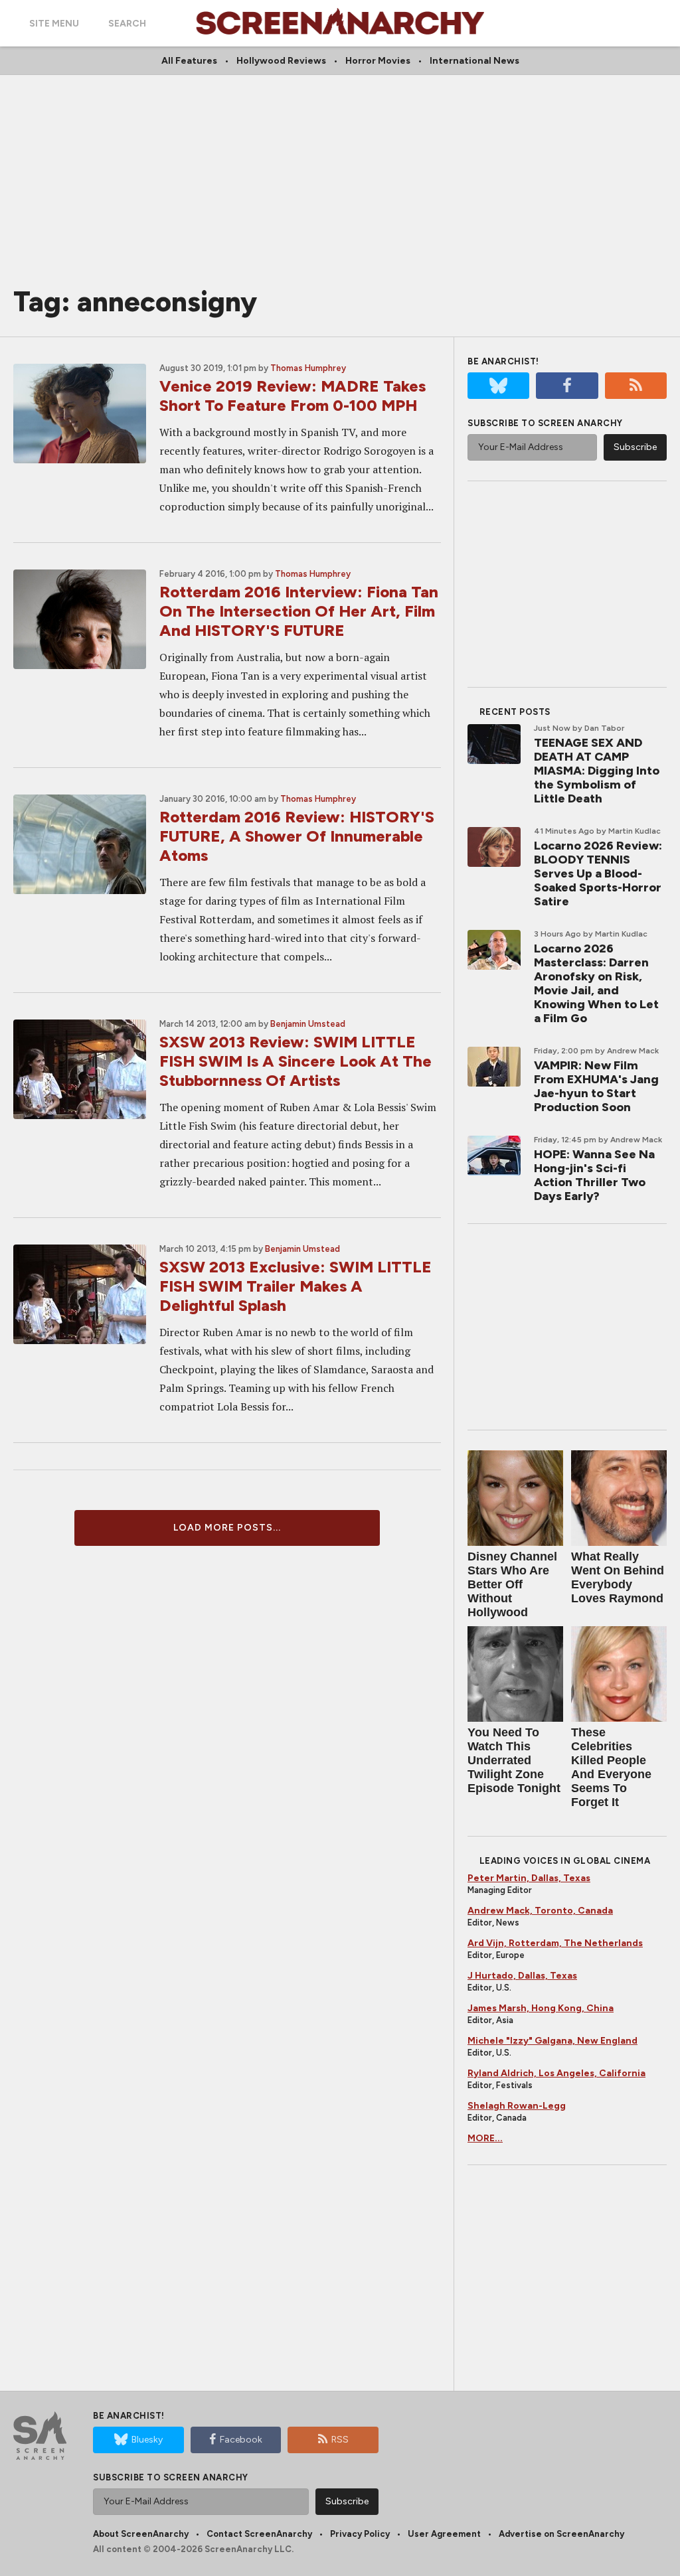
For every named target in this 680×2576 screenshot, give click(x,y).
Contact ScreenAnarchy (259, 2534)
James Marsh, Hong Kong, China (541, 2008)
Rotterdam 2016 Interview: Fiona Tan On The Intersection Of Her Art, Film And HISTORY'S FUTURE (299, 611)
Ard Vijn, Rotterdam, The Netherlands (555, 1943)
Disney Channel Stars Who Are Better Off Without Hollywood (512, 1584)
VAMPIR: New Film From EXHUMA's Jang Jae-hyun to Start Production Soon (596, 1086)
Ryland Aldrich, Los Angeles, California (556, 2073)
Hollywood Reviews (281, 61)
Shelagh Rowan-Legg (517, 2106)
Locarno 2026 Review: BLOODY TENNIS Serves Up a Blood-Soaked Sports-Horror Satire (598, 873)
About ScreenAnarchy (141, 2534)
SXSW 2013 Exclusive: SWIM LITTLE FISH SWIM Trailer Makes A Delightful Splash (296, 1286)
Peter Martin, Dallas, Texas (529, 1878)
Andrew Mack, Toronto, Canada (540, 1911)
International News (474, 61)
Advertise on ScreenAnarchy (561, 2534)
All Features (189, 61)
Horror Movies (378, 61)
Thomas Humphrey (308, 368)
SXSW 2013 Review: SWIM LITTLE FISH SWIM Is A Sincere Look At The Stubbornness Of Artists (296, 1061)
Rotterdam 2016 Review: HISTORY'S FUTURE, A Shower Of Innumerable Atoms (297, 836)
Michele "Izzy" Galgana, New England (552, 2041)
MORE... (485, 2138)
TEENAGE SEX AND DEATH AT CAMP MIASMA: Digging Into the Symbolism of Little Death (597, 771)
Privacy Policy (360, 2534)
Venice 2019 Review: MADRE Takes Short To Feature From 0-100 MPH (293, 396)
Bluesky (147, 2440)
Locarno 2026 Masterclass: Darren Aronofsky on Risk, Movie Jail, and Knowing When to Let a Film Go (596, 983)
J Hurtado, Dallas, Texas (522, 1976)
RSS (340, 2440)
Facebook (241, 2440)
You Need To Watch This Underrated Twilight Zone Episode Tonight (514, 1760)
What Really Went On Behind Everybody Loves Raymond (618, 1577)
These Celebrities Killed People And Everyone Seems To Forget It (611, 1767)
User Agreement (444, 2534)
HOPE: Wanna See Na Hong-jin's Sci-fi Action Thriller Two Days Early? (594, 1175)
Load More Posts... (227, 1528)
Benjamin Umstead (308, 1024)
